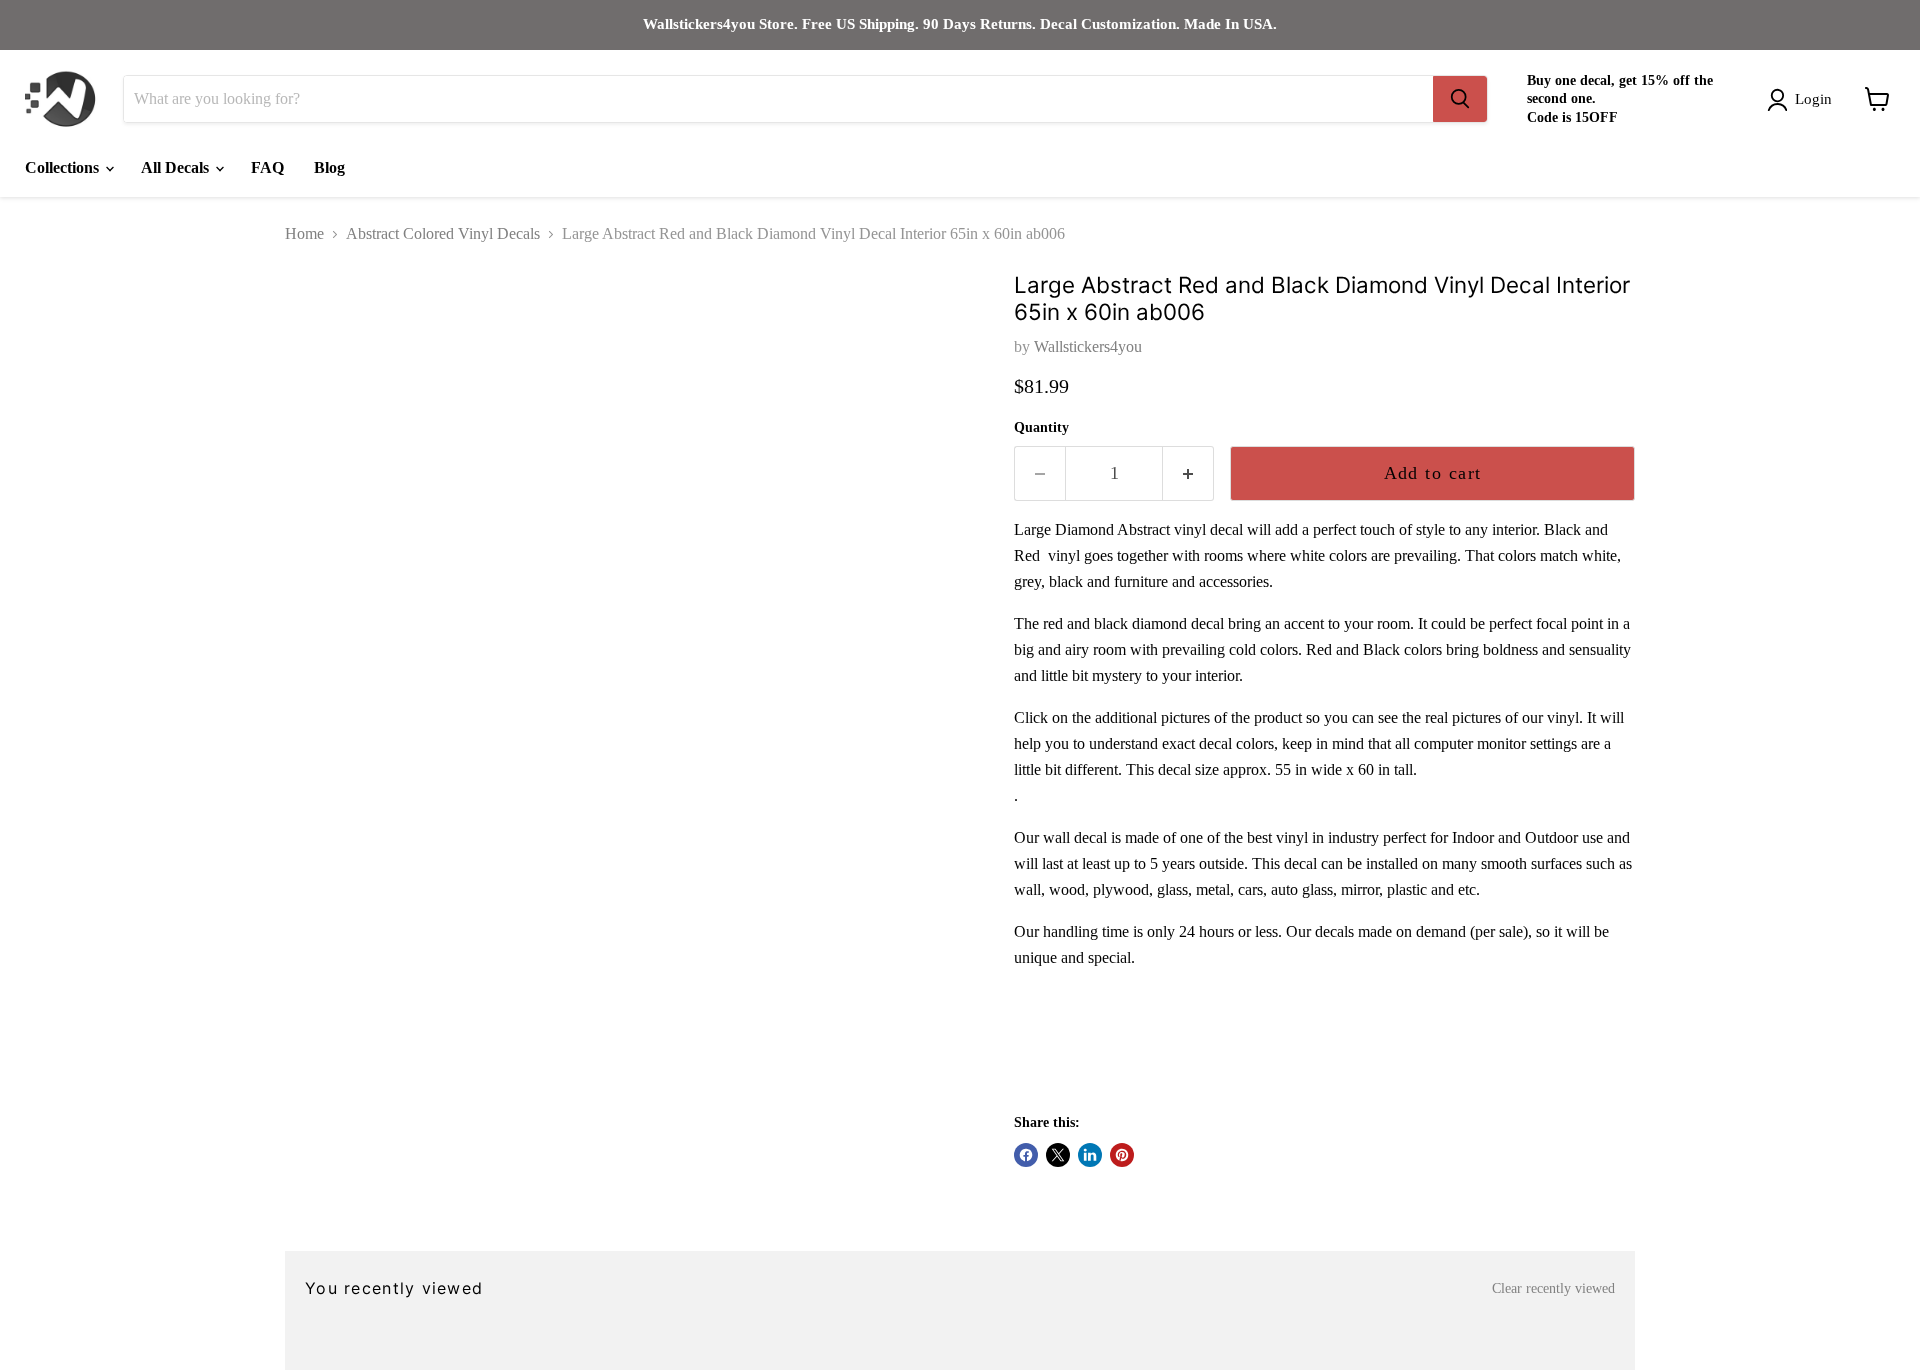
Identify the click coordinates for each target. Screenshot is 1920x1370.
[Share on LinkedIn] (1090, 1155)
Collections (64, 167)
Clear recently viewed (1553, 1288)
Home (304, 233)
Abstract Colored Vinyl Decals (443, 233)
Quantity (1041, 427)
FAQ (267, 167)
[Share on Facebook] (1026, 1155)
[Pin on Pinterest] (1122, 1155)
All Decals (177, 167)
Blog (329, 167)
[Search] (1460, 99)
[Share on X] (1058, 1155)
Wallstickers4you (1088, 346)
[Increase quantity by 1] (1188, 473)
